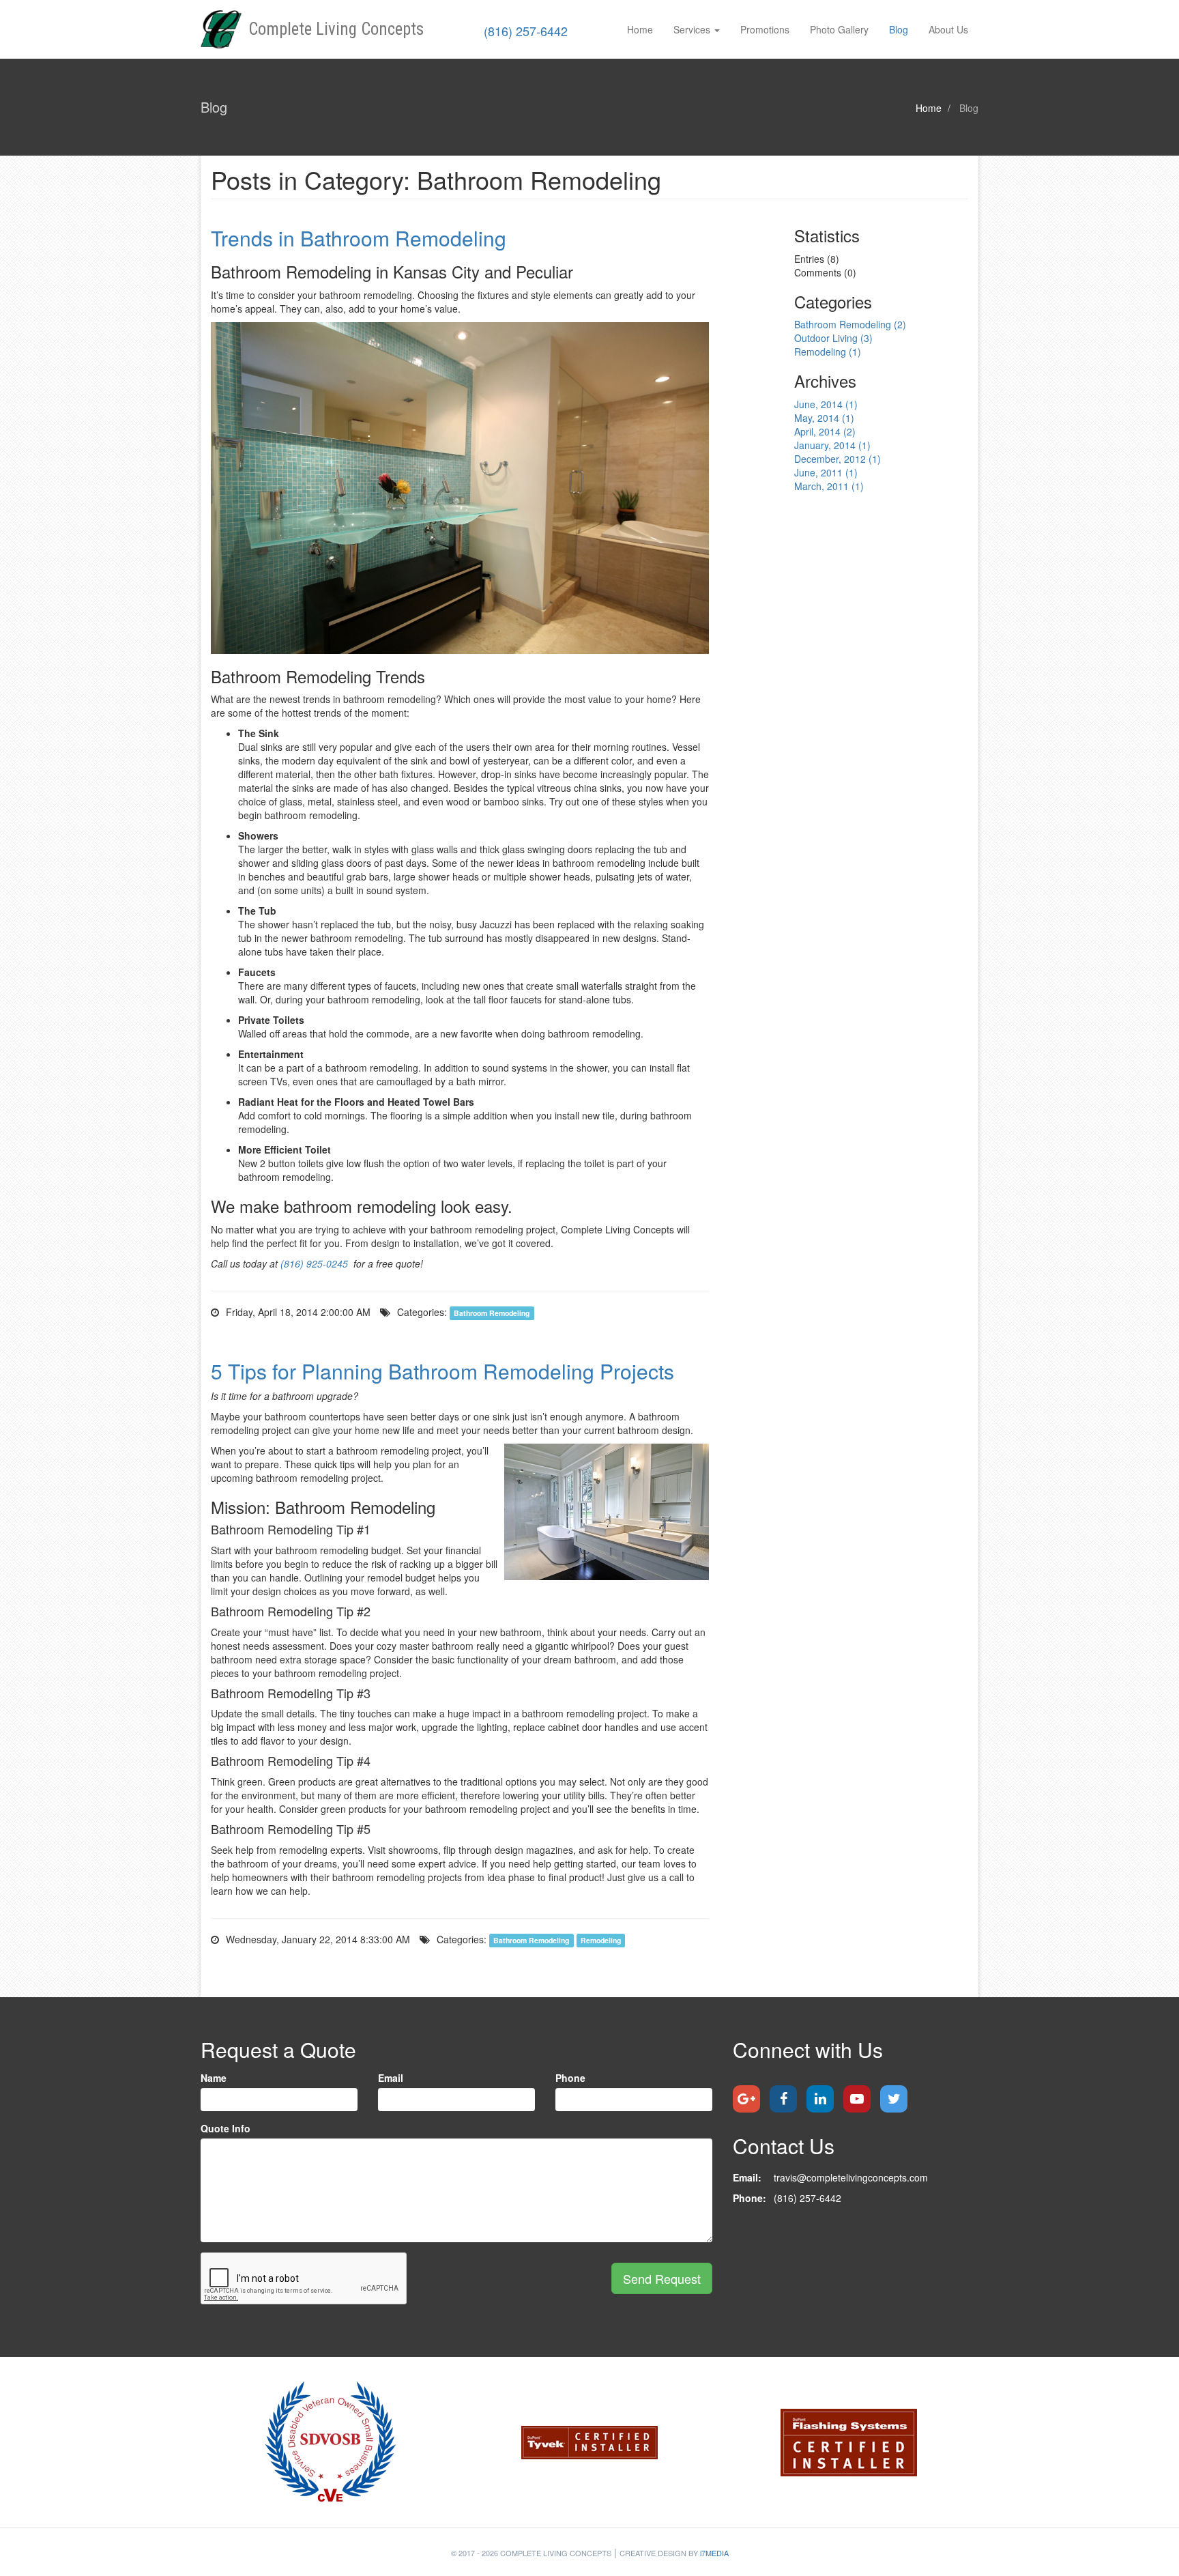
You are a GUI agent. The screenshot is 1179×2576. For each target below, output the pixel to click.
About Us (948, 29)
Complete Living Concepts (336, 29)
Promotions (765, 29)
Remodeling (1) (828, 352)
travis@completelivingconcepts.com (851, 2177)
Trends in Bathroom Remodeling (359, 238)
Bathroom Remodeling (492, 1313)
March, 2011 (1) (829, 486)
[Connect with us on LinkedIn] (820, 2099)
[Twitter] (894, 2099)
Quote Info (225, 2128)
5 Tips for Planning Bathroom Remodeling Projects (442, 1371)
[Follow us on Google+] (746, 2099)
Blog (899, 29)
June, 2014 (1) (826, 404)
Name (214, 2078)
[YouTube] (857, 2099)
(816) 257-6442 (526, 31)
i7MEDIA (714, 2553)
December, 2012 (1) (838, 459)
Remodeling (601, 1940)
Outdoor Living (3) (833, 338)
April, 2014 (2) (825, 431)
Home (640, 29)
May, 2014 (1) (824, 418)
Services (692, 29)
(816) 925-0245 (314, 1263)
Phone (570, 2078)
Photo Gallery (839, 29)
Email (391, 2078)
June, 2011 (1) (826, 472)
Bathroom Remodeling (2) (850, 324)
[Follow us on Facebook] (783, 2099)
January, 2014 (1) (832, 445)
